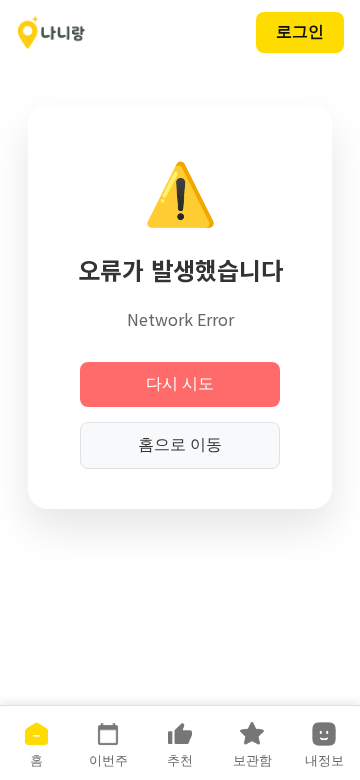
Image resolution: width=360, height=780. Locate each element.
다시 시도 (180, 383)
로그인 (300, 31)
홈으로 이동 (180, 444)
